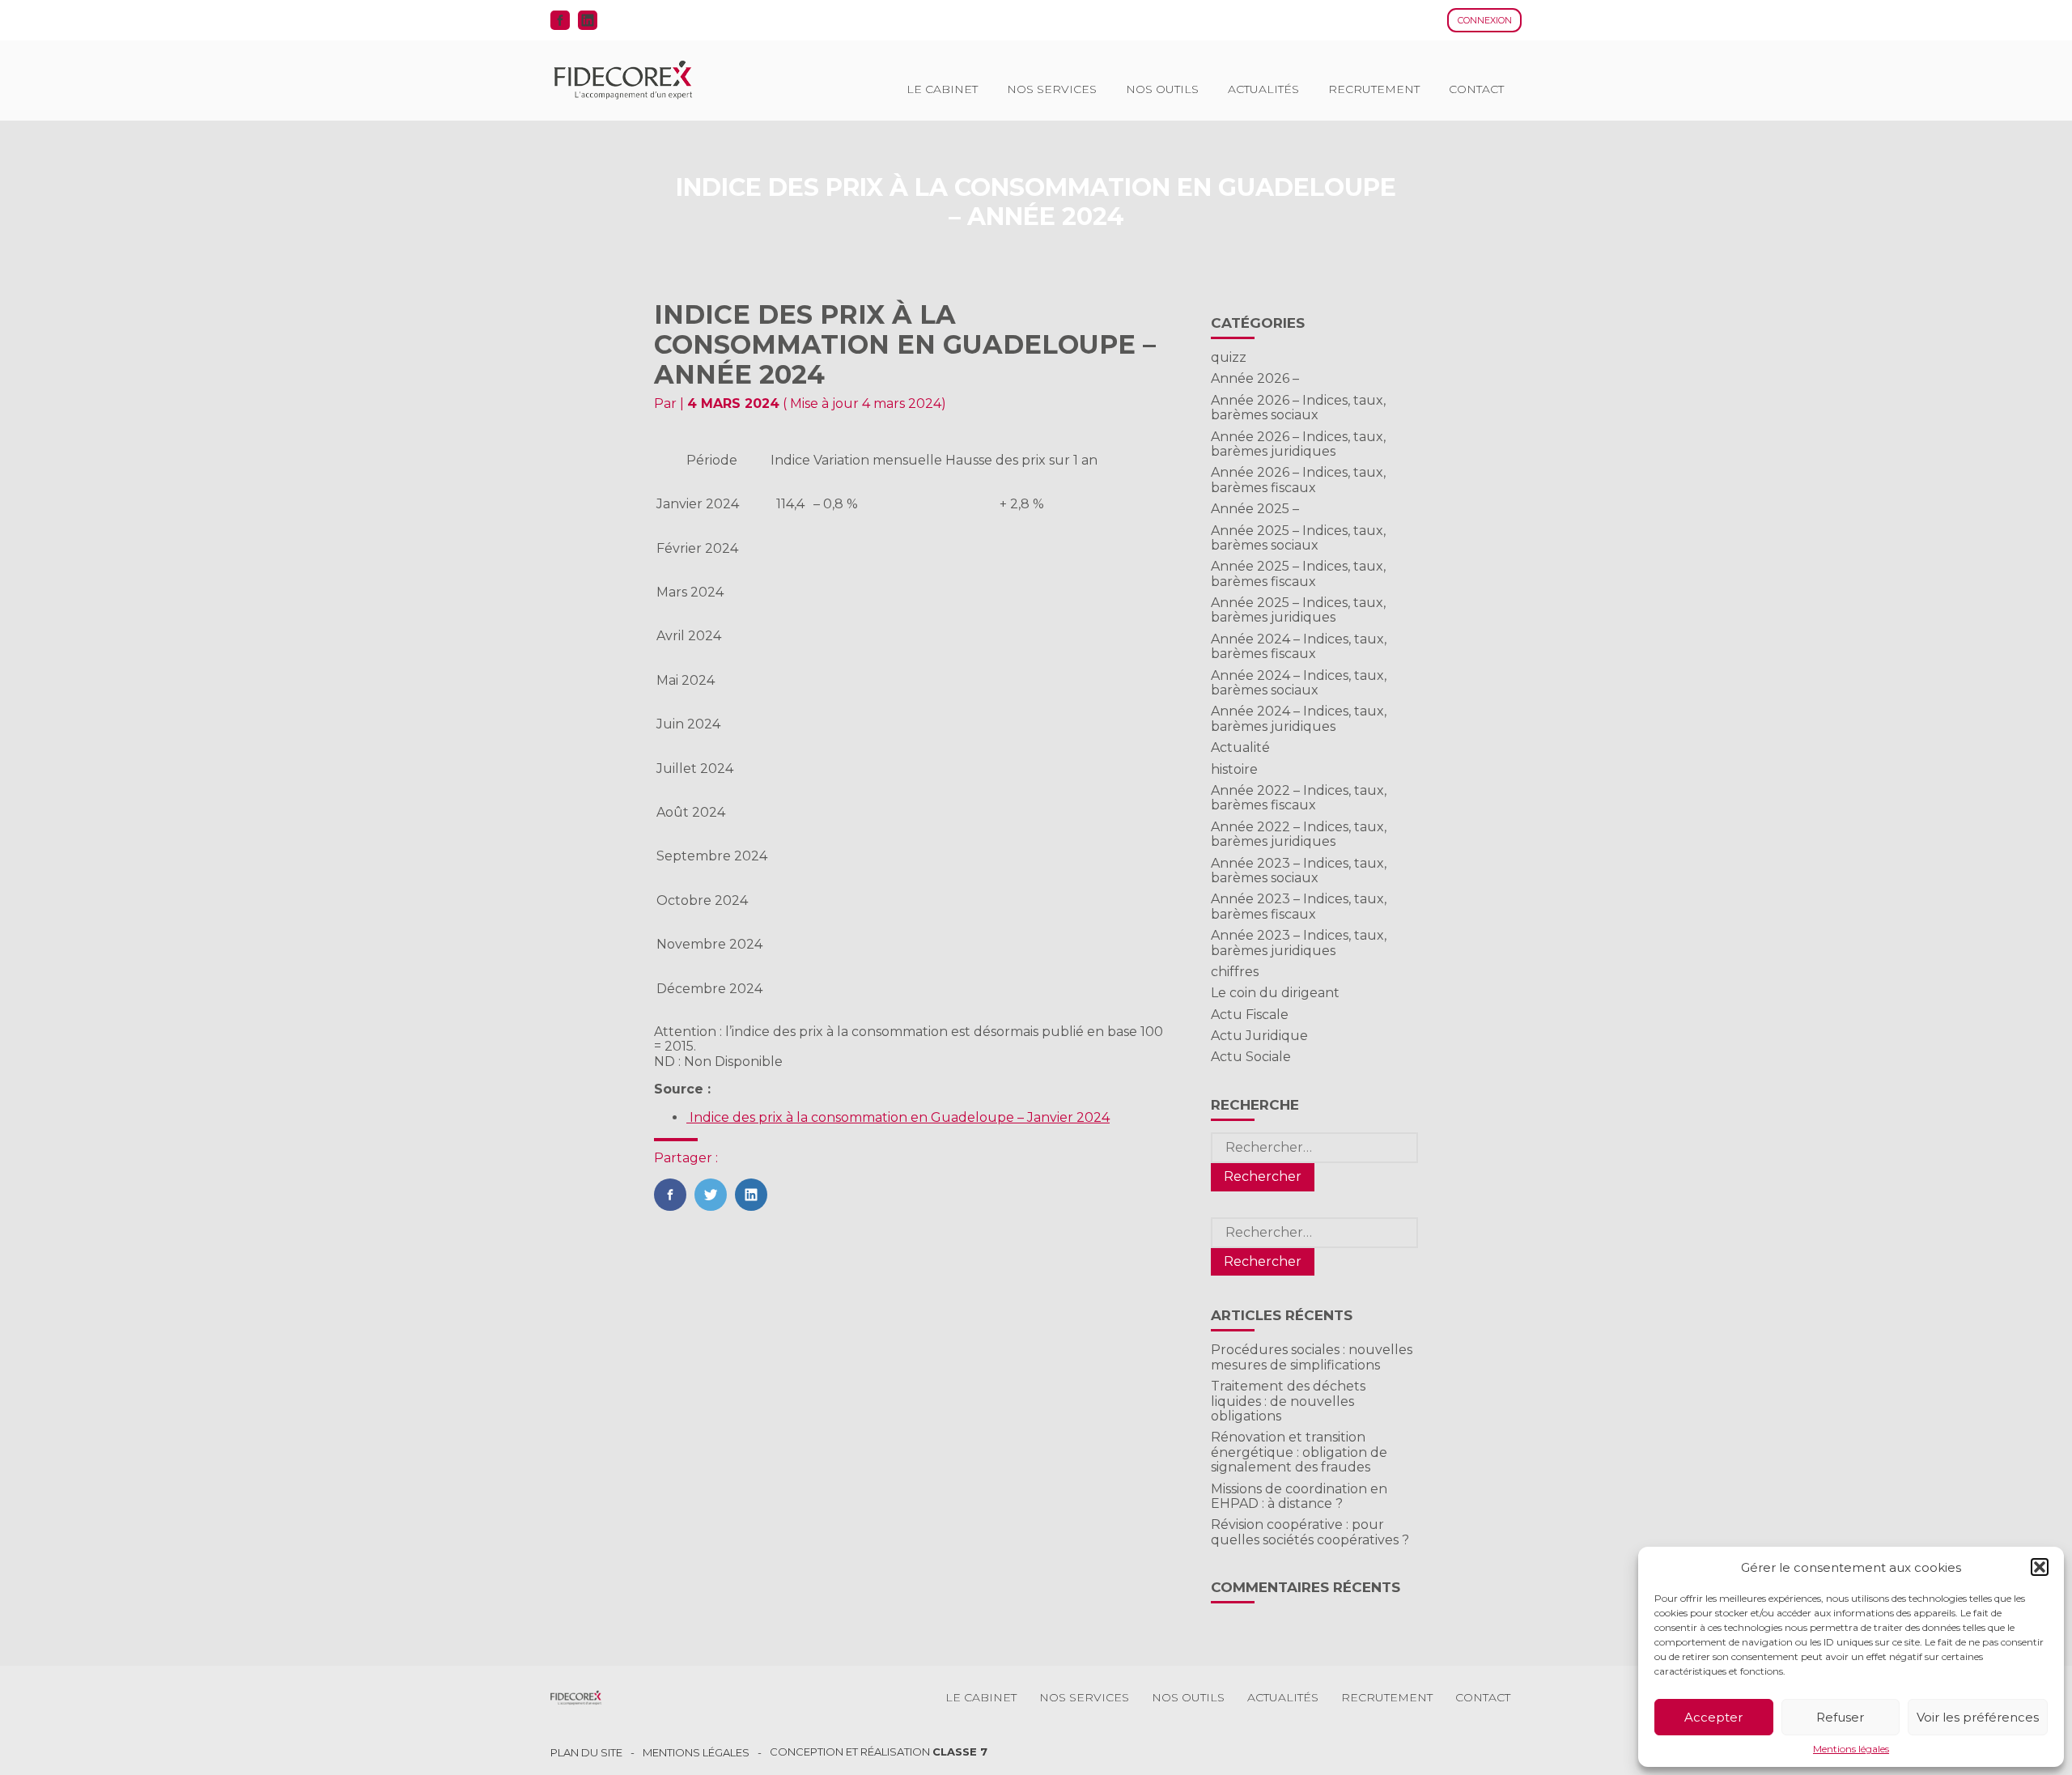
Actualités (1263, 89)
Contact (1476, 89)
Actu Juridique (1259, 1036)
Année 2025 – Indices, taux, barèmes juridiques (1298, 610)
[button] (2040, 1567)
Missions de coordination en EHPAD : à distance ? (1299, 1496)
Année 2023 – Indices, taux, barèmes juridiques (1299, 943)
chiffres (1235, 972)
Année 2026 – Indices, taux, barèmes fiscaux (1298, 480)
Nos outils (1162, 89)
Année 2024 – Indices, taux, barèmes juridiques (1299, 718)
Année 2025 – (1255, 509)
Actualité (1240, 747)
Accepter (1713, 1717)
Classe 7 (960, 1752)
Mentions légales (1851, 1749)
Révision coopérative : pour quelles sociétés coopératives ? (1310, 1532)
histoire (1234, 769)
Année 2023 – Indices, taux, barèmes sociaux (1299, 871)
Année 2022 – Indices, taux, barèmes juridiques (1299, 834)
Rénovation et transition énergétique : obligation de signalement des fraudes (1299, 1452)
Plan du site (586, 1753)
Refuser (1840, 1717)
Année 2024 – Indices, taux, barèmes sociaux (1299, 683)
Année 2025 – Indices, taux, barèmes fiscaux (1298, 573)
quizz (1229, 357)
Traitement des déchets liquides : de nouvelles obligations (1288, 1401)
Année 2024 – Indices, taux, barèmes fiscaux (1299, 646)
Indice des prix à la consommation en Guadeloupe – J (860, 1117)
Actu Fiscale (1250, 1015)
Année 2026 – (1255, 378)
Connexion (1485, 20)
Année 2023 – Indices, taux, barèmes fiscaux (1299, 906)
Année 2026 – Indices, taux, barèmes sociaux (1298, 408)
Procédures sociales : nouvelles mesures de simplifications (1312, 1357)
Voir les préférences (1978, 1717)
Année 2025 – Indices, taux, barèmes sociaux (1298, 538)
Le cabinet (942, 89)
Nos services (1052, 89)
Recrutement (1374, 89)
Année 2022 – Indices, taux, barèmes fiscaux (1299, 798)
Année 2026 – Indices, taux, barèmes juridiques (1298, 444)
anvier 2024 (1072, 1117)
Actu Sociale (1251, 1057)
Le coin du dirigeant (1275, 993)
